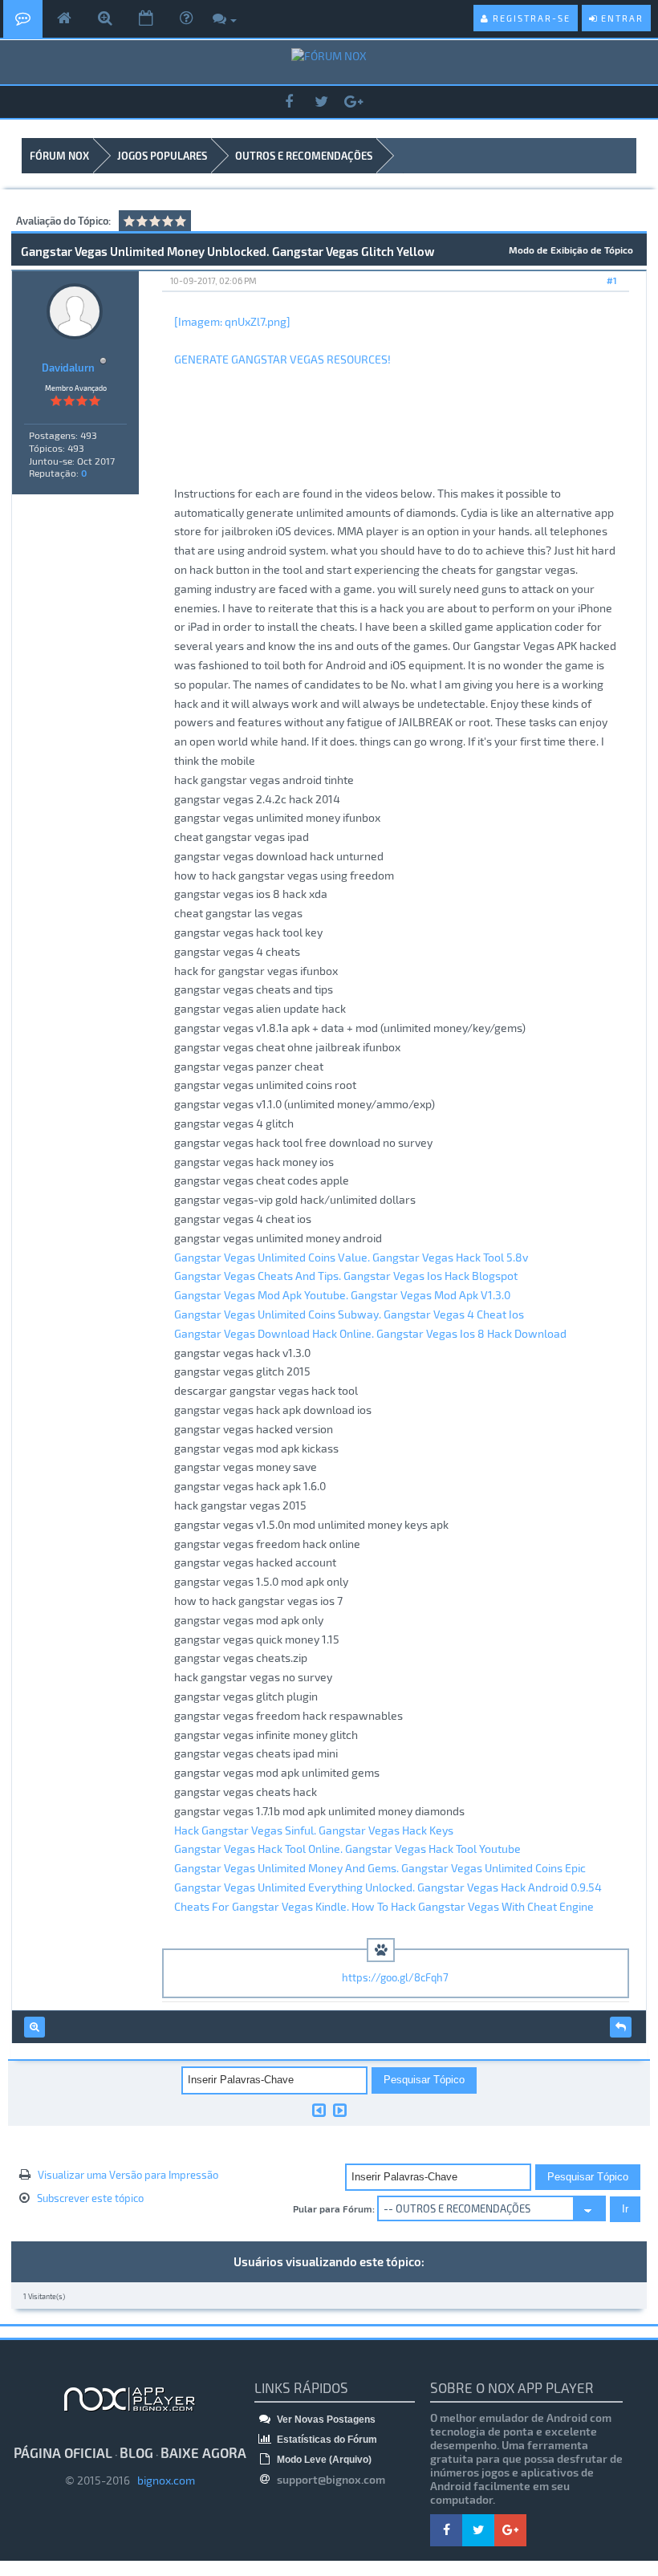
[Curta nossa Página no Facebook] (289, 102)
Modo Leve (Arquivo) (323, 2460)
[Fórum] (23, 19)
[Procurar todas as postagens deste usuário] (35, 2027)
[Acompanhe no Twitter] (321, 102)
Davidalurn (68, 368)
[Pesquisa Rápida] (105, 19)
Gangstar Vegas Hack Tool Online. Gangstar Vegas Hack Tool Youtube (347, 1849)
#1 (612, 280)
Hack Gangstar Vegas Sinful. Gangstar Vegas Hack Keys (314, 1830)
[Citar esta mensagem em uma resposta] (621, 2027)
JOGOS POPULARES (162, 156)
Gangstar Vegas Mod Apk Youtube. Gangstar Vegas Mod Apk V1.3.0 (342, 1295)
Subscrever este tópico (90, 2198)
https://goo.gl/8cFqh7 (395, 1977)
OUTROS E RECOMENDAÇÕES (304, 156)
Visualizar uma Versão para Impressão (128, 2175)
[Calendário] (146, 19)
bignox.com (162, 2480)
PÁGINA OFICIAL (63, 2452)
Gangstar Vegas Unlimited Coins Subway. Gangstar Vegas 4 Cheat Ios (349, 1314)
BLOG (136, 2452)
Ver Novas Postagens (325, 2420)
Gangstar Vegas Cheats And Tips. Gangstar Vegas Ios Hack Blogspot (346, 1276)
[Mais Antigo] (319, 2110)
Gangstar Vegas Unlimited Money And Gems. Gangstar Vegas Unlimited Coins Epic (380, 1868)
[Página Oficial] (64, 19)
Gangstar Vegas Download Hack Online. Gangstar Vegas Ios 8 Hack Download (370, 1333)
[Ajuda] (186, 19)
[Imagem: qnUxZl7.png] (232, 321)
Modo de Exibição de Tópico (571, 250)
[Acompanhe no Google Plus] (353, 102)
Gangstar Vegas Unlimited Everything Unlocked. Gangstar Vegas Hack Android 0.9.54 (388, 1887)
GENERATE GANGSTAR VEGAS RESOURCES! (282, 359)
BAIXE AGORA (203, 2452)
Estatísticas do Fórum (326, 2440)
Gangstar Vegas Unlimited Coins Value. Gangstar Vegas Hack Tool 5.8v (351, 1257)
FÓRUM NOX (59, 156)
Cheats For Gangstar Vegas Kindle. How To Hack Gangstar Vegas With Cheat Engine (384, 1906)
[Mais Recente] (340, 2110)
